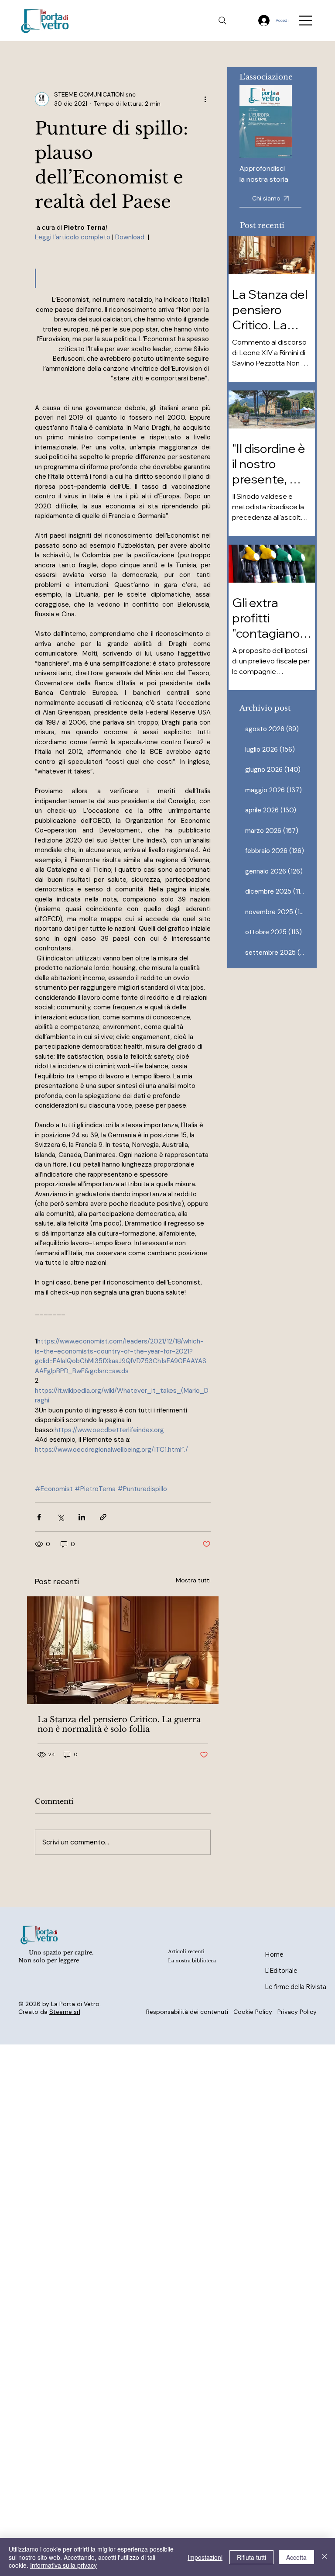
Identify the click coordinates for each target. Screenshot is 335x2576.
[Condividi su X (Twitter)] (60, 1517)
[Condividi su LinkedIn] (82, 1517)
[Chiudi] (325, 2557)
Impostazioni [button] (205, 2557)
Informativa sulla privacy (63, 2565)
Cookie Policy (253, 2012)
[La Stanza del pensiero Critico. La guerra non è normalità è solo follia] (123, 1650)
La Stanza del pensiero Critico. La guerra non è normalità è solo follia (119, 1724)
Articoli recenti (186, 1952)
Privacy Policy (297, 2012)
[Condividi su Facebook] (39, 1517)
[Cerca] (222, 21)
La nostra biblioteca (192, 1961)
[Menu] (306, 21)
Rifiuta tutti (251, 2557)
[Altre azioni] (205, 99)
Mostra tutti (193, 1580)
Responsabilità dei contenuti (187, 2012)
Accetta (296, 2557)
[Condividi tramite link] (103, 1517)
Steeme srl (65, 2012)
